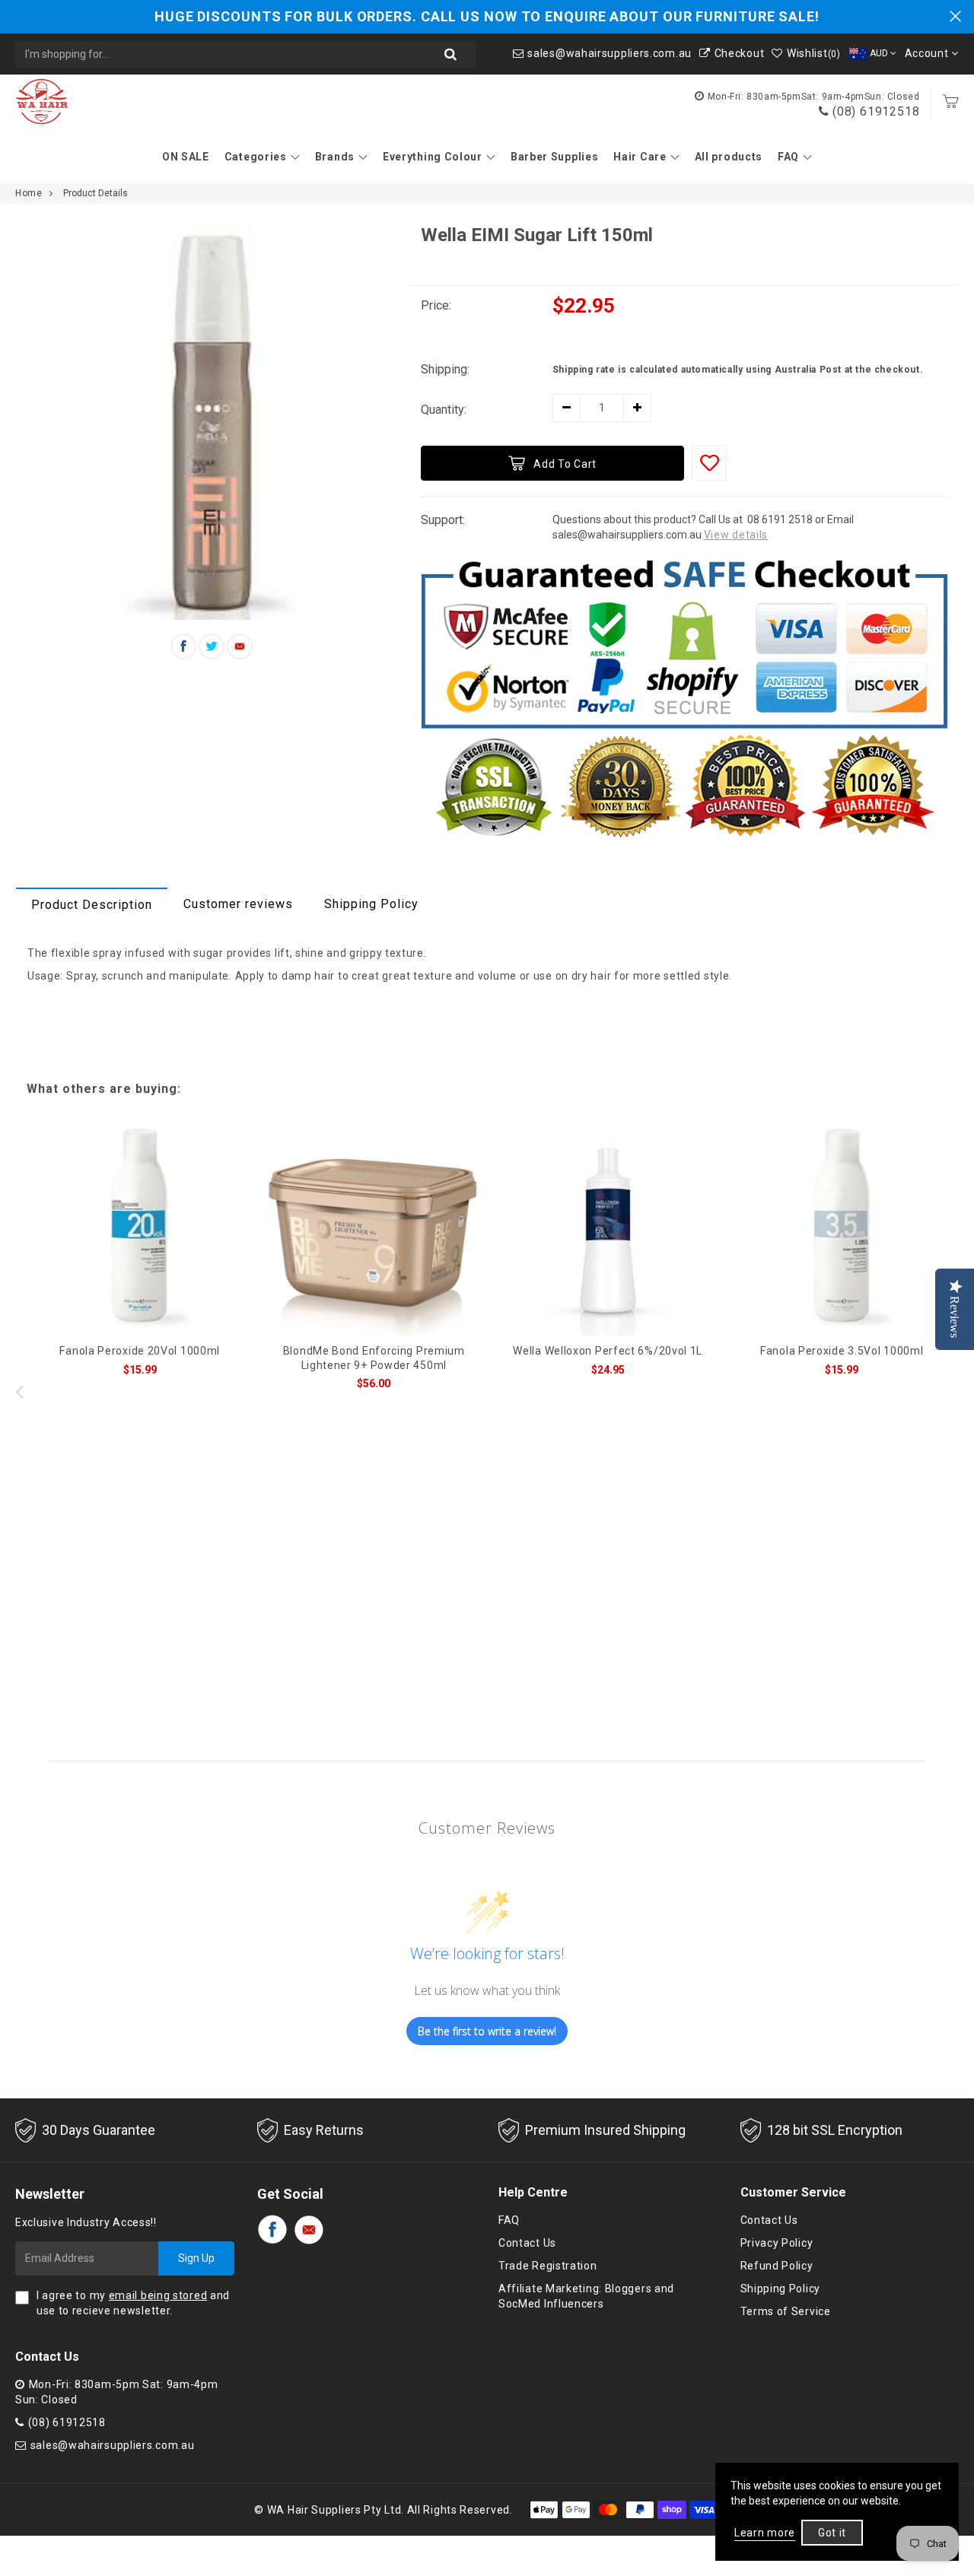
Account (928, 53)
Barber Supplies (555, 157)
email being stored (158, 2295)
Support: (443, 520)
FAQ (788, 157)
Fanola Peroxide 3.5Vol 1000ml (842, 1351)
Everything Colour (433, 157)
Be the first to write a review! (487, 2031)
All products (729, 157)
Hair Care (640, 157)
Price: (436, 305)
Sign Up (196, 2258)
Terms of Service (786, 2311)
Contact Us (527, 2243)
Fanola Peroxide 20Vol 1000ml (140, 1351)
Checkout (739, 53)
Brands (335, 157)
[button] (955, 1391)
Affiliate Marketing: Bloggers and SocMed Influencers (586, 2296)
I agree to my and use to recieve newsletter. (133, 2303)
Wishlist (813, 53)
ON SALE (186, 157)
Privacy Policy (777, 2243)
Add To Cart (565, 464)
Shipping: (445, 369)
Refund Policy (777, 2266)
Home (29, 193)
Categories (256, 157)
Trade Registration (548, 2266)
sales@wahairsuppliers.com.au (610, 53)
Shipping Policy (371, 904)
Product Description (92, 905)
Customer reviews (238, 904)
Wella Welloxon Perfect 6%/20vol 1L (608, 1351)
